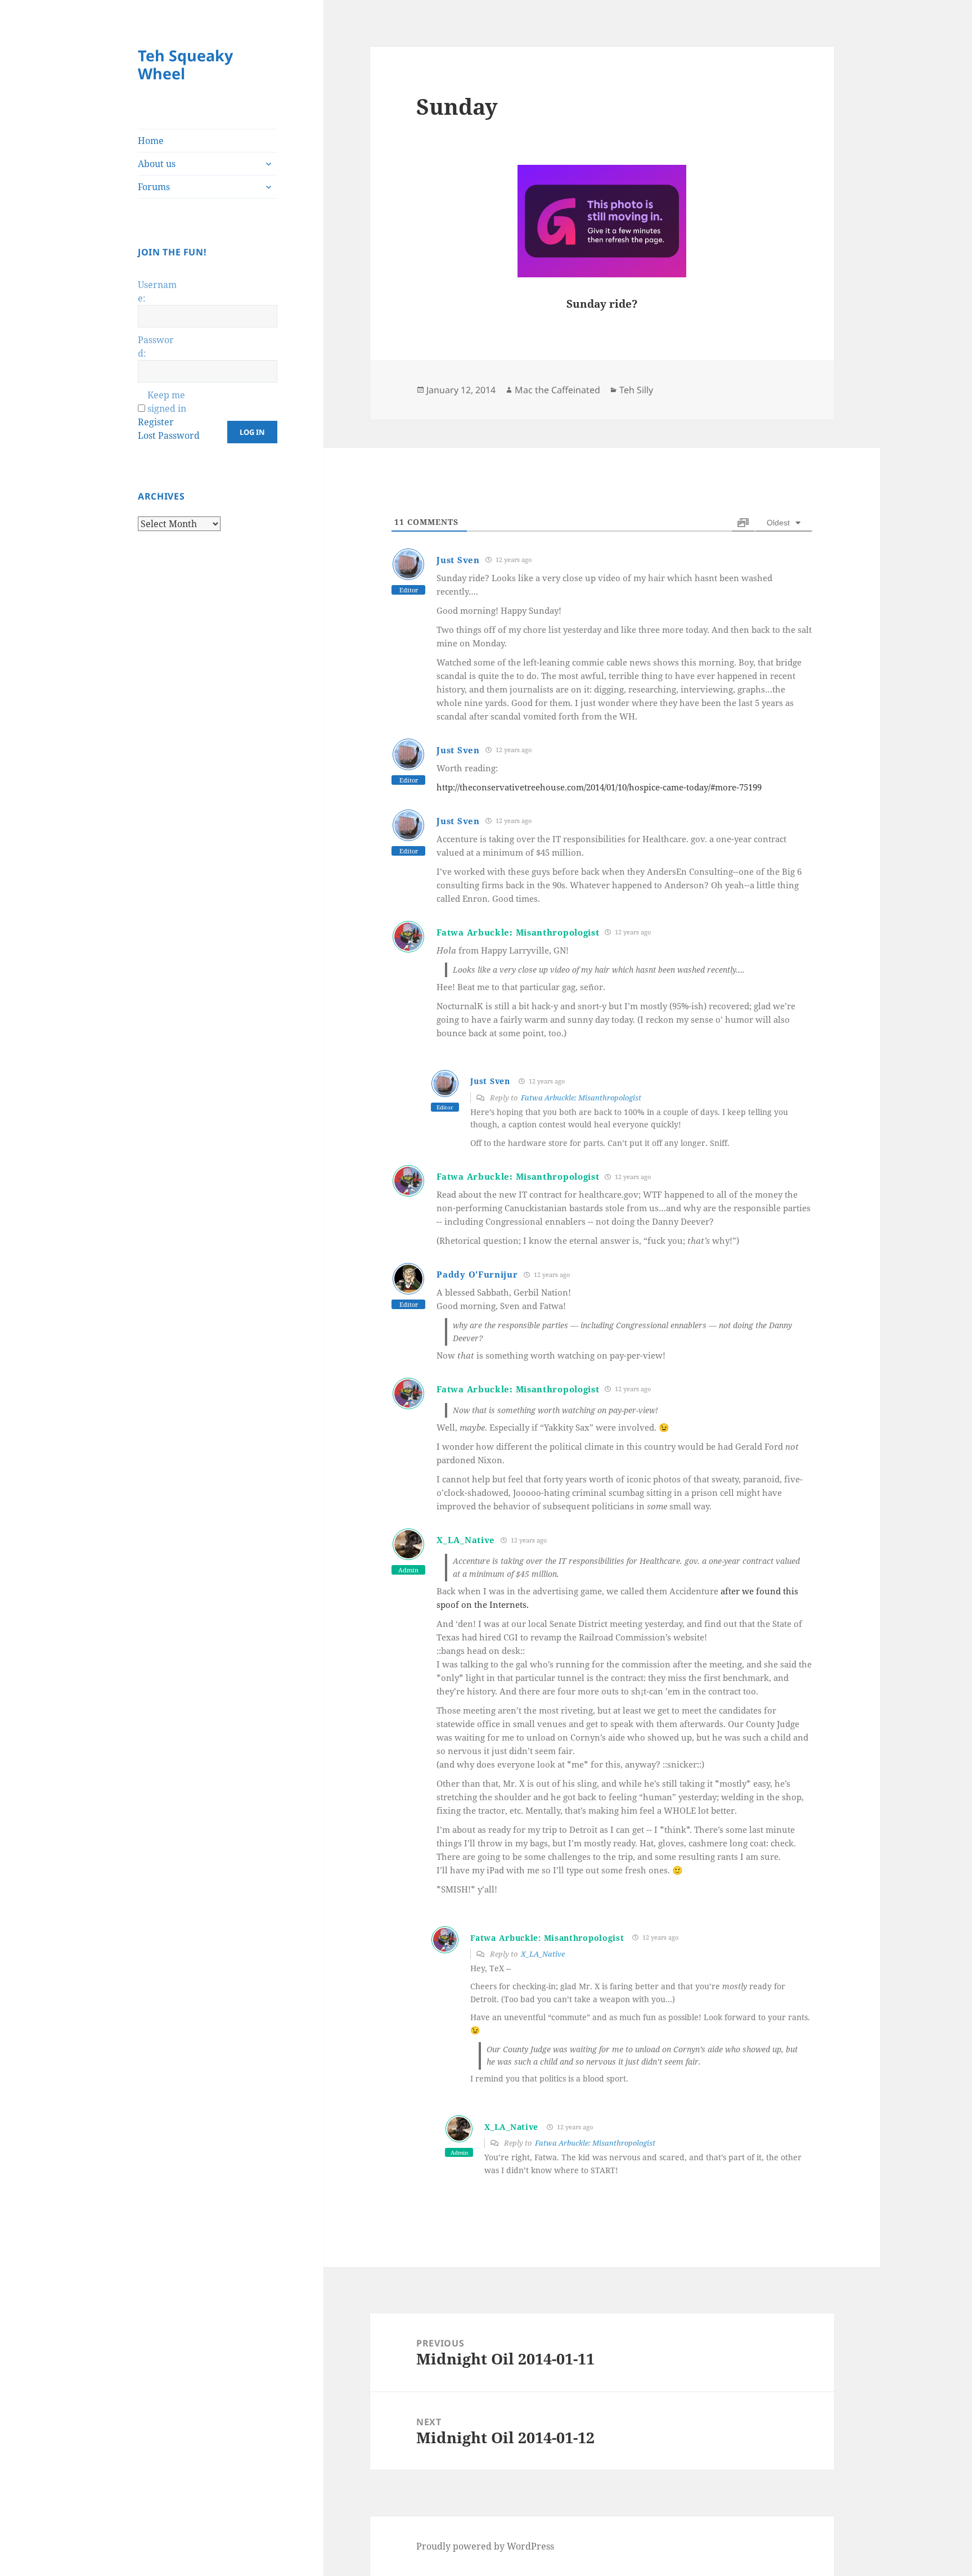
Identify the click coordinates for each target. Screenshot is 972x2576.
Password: (156, 347)
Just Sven (458, 560)
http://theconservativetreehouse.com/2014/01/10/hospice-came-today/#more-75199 (599, 787)
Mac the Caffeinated (557, 390)
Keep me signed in (167, 402)
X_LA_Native (466, 1540)
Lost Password (169, 435)
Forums (154, 187)
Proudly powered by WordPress (485, 2546)
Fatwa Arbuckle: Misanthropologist (518, 932)
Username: (157, 291)
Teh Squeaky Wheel (185, 64)
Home (151, 141)
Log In (252, 432)
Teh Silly (636, 390)
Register (156, 422)
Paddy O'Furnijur (477, 1274)
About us (157, 164)
